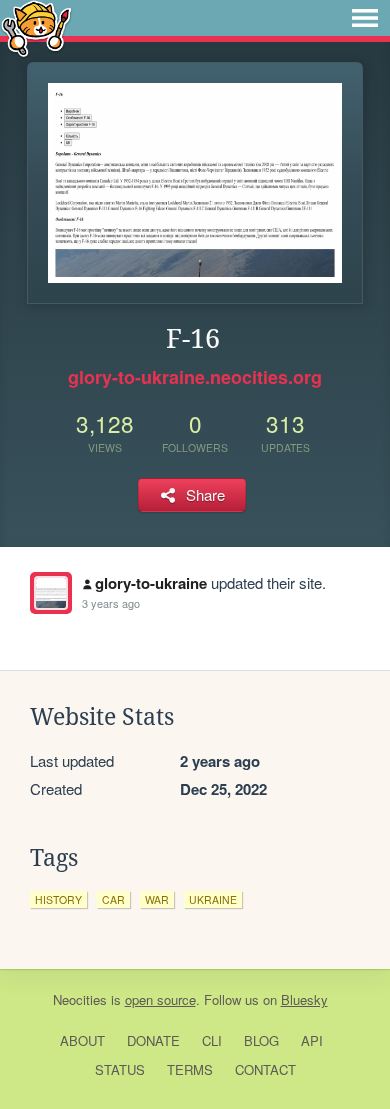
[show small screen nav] (365, 18)
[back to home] (36, 27)
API (312, 1040)
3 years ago (111, 603)
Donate (153, 1040)
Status (120, 1069)
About (82, 1040)
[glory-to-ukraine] (51, 593)
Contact (265, 1069)
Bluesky (304, 999)
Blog (261, 1040)
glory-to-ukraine (151, 583)
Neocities (80, 999)
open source (160, 999)
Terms (190, 1069)
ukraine (213, 899)
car (113, 899)
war (157, 899)
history (58, 899)
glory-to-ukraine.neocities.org (195, 377)
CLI (212, 1040)
